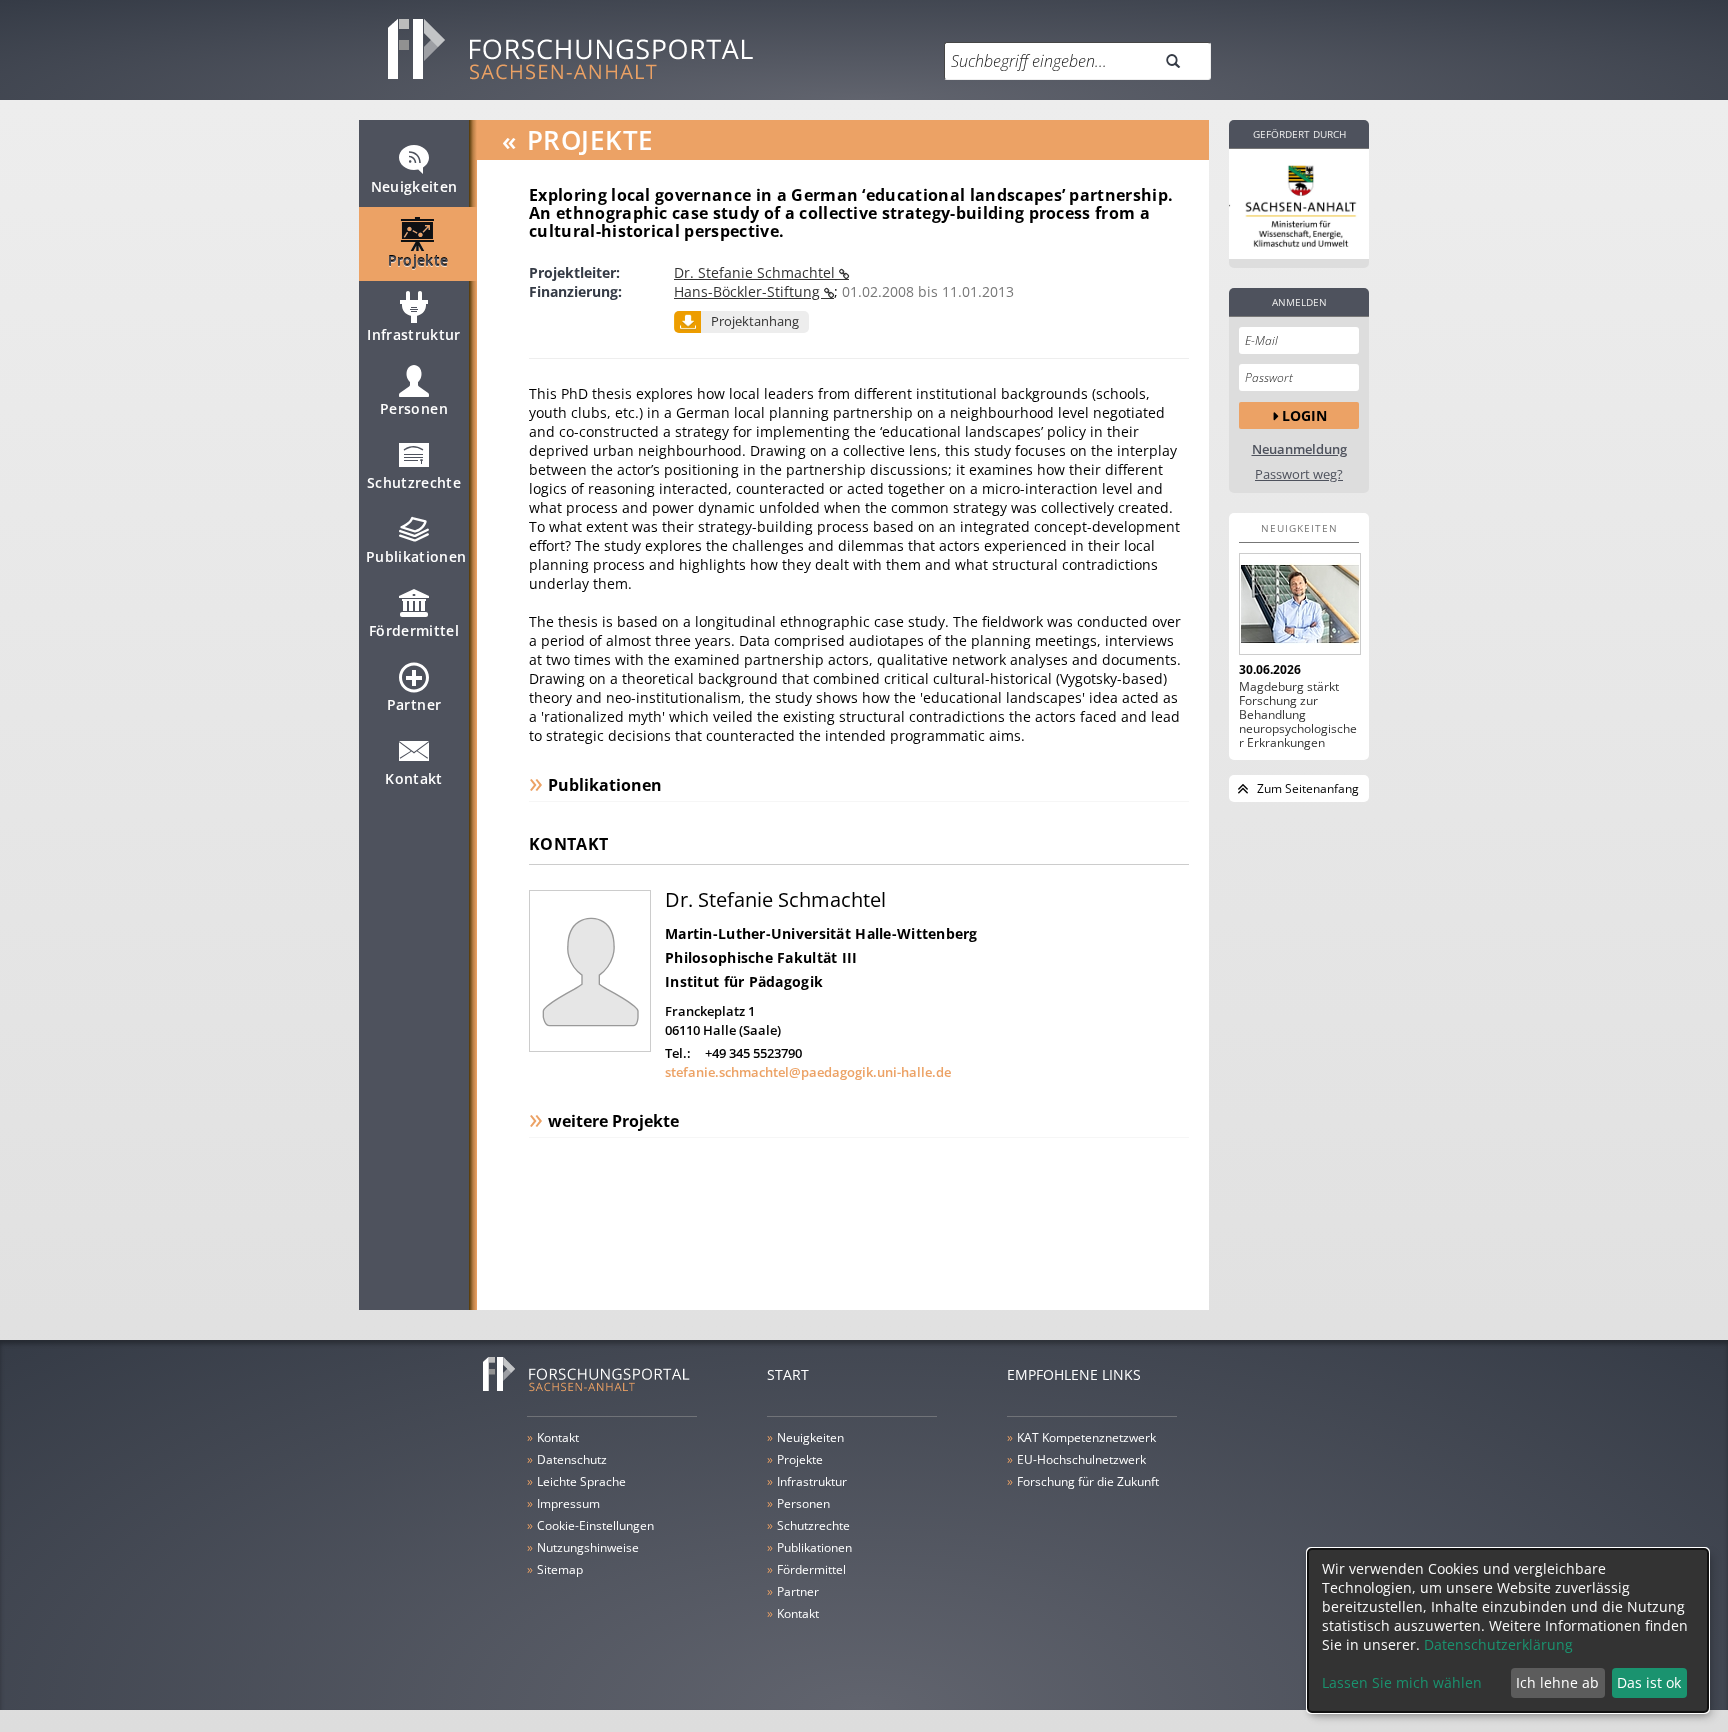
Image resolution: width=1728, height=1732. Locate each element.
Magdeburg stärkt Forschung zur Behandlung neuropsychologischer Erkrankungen (1298, 715)
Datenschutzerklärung (1498, 1644)
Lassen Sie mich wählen (1402, 1682)
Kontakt (413, 778)
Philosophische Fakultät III (761, 957)
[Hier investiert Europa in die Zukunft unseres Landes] (1299, 204)
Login (1304, 415)
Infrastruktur (414, 334)
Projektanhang (755, 321)
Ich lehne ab (1557, 1682)
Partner (414, 704)
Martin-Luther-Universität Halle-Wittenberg (821, 933)
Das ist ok (1649, 1682)
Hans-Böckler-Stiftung (749, 291)
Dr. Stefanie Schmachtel (756, 272)
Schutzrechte (414, 482)
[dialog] (1508, 1630)
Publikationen (416, 556)
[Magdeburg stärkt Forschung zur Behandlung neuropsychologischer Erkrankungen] (1299, 604)
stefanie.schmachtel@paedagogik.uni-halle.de (808, 1072)
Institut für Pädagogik (744, 981)
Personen (414, 408)
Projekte (418, 260)
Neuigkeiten (414, 186)
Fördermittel (414, 630)
